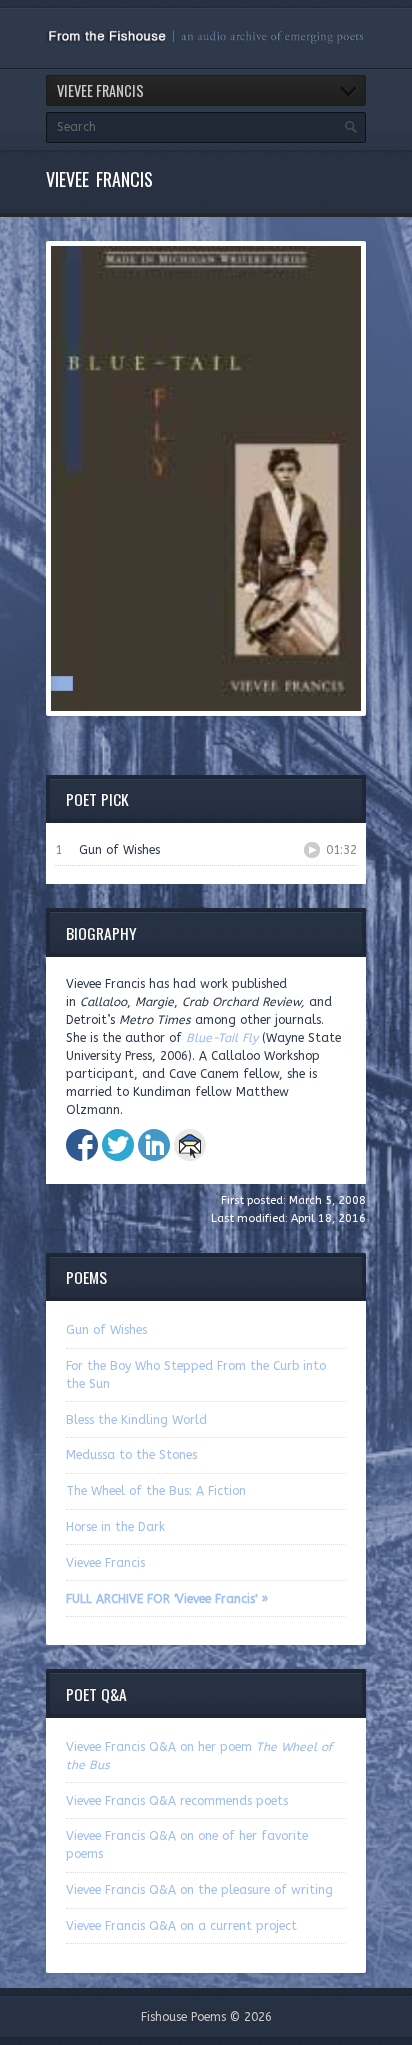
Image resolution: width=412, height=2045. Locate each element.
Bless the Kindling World (136, 1420)
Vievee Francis (105, 1563)
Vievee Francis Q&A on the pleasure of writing (199, 1890)
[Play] (312, 850)
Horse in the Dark (115, 1527)
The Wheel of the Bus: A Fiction (156, 1491)
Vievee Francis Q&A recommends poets (177, 1801)
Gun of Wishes (106, 1330)
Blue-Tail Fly (222, 1038)
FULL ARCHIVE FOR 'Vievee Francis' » (167, 1599)
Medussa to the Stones (131, 1455)
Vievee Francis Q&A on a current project (181, 1926)
